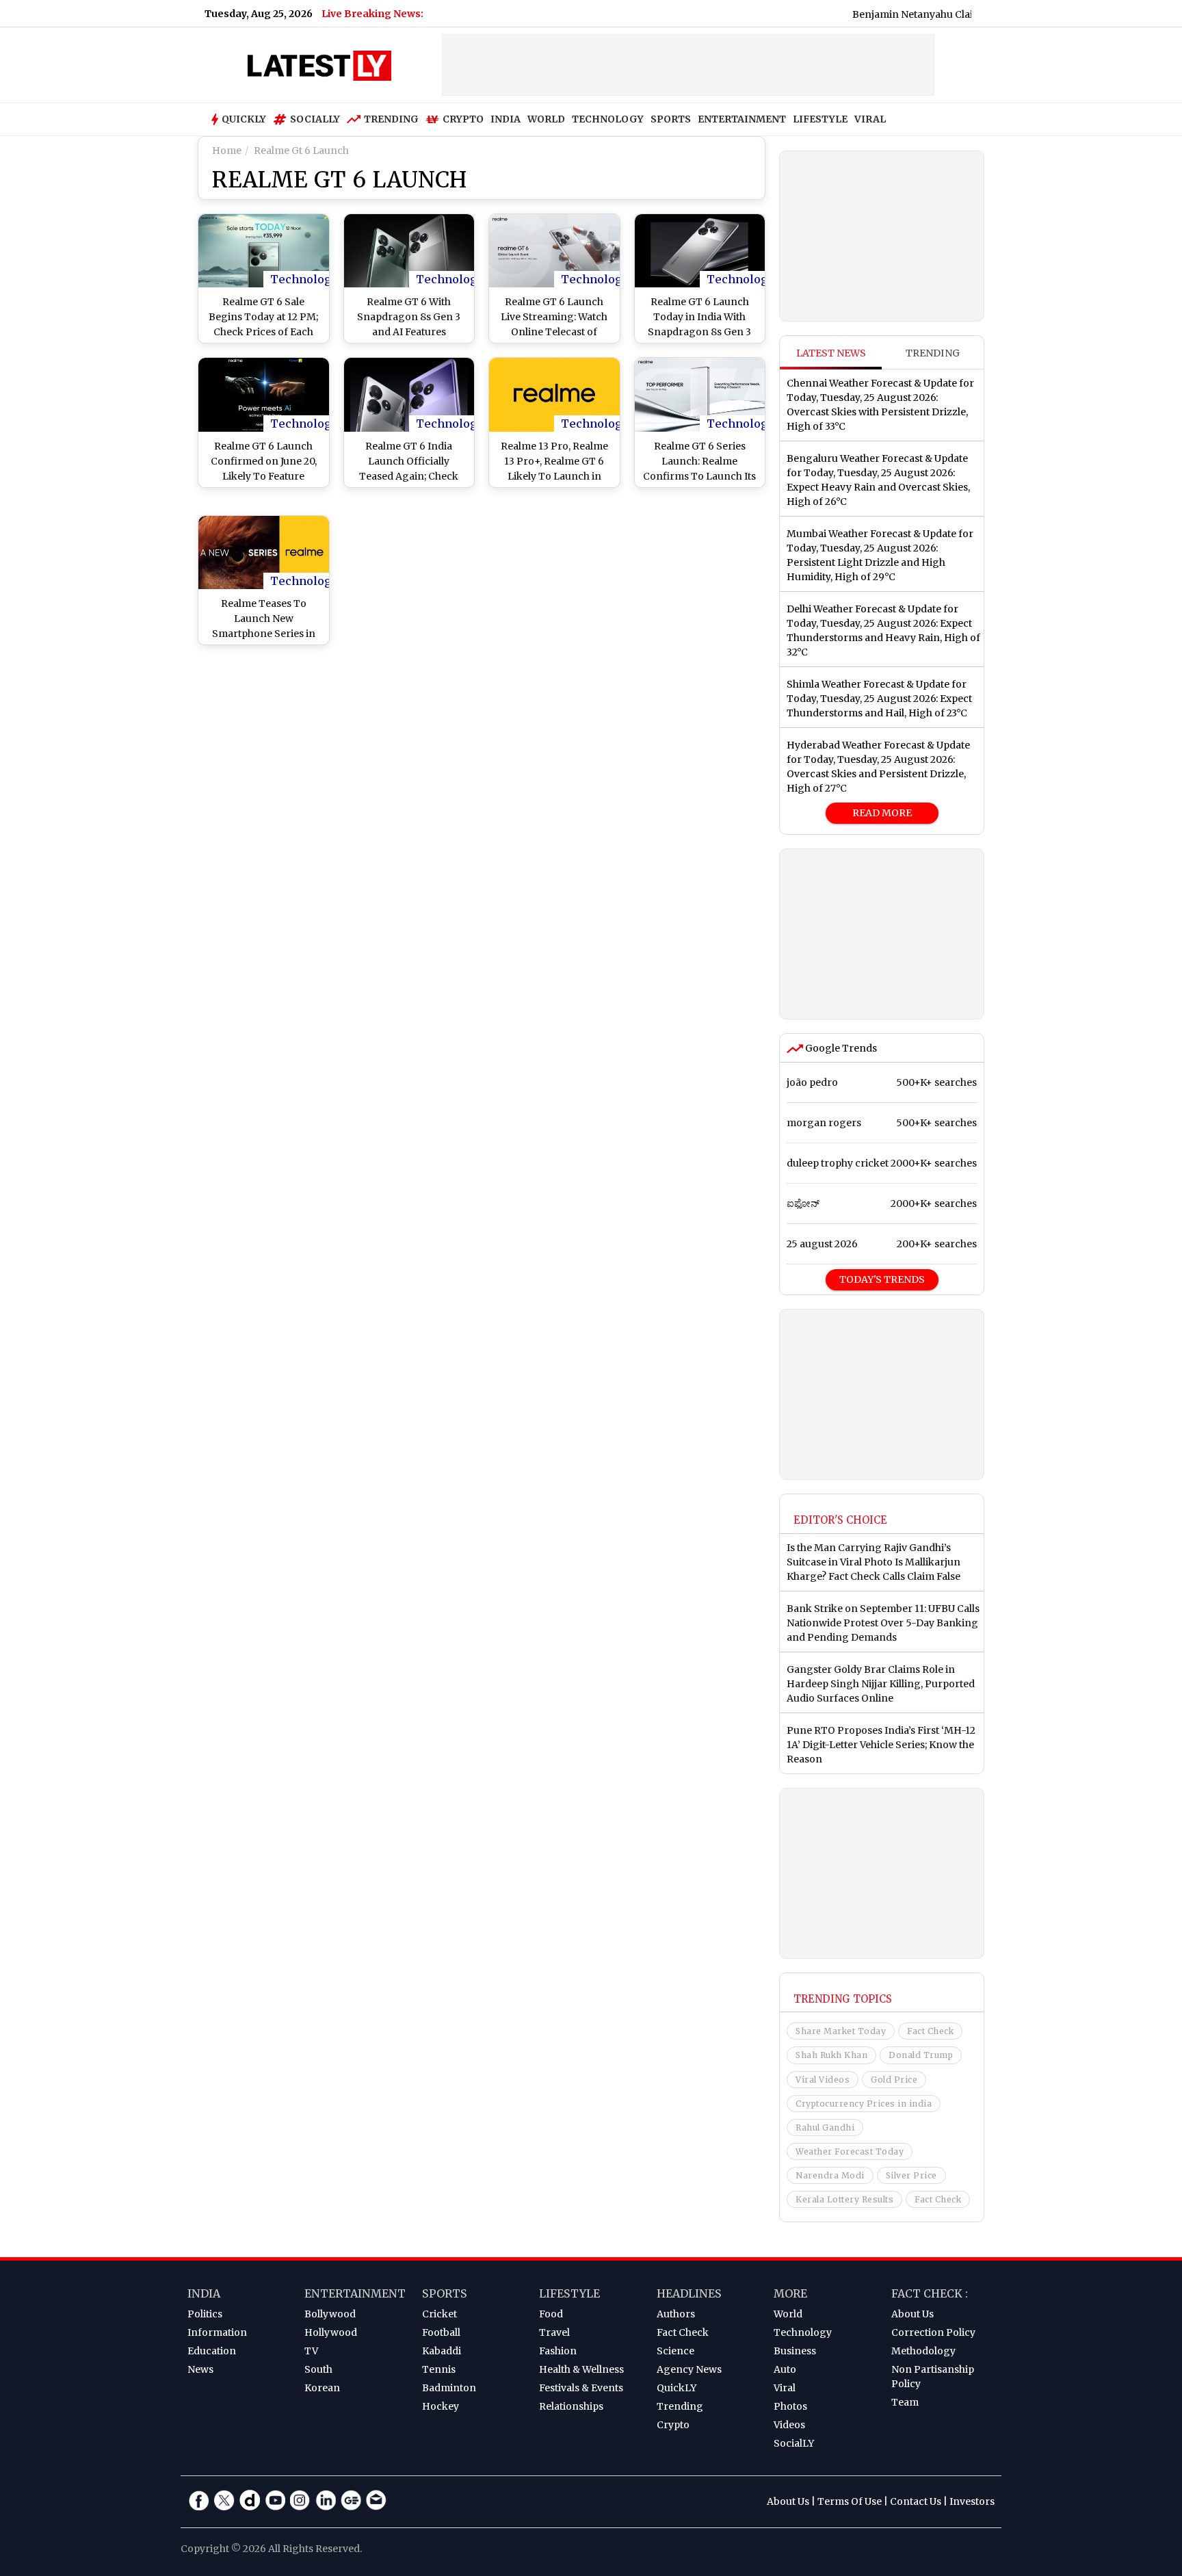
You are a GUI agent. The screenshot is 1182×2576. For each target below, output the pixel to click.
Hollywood (331, 2332)
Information (217, 2332)
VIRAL (870, 119)
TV (311, 2351)
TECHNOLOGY (608, 119)
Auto (785, 2369)
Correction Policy (933, 2332)
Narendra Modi (830, 2175)
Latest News (831, 353)
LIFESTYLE (820, 119)
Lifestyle (569, 2293)
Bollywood (330, 2314)
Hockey (441, 2406)
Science (675, 2351)
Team (905, 2402)
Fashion (558, 2351)
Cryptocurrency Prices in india (864, 2104)
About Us (912, 2314)
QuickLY (677, 2388)
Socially (315, 119)
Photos (790, 2406)
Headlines (689, 2293)
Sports (445, 2293)
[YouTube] (275, 2500)
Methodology (923, 2351)
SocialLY (794, 2443)
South (318, 2369)
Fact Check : (930, 2293)
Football (441, 2332)
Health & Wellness (581, 2369)
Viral (785, 2388)
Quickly (244, 119)
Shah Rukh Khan (831, 2055)
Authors (676, 2314)
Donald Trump (921, 2055)
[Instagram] (300, 2500)
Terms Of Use (850, 2501)
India (204, 2293)
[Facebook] (199, 2500)
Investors (972, 2501)
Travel (554, 2332)
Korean (322, 2388)
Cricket (439, 2314)
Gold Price (894, 2080)
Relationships (571, 2406)
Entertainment (355, 2293)
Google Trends (840, 1048)
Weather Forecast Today (850, 2151)
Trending (391, 119)
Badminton (449, 2388)
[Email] (376, 2500)
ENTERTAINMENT (742, 119)
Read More (882, 813)
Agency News (689, 2369)
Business (795, 2351)
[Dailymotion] (250, 2500)
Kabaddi (442, 2351)
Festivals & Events (581, 2388)
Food (551, 2314)
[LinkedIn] (326, 2500)
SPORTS (671, 119)
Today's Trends (882, 1279)
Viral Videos (823, 2080)
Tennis (439, 2369)
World (788, 2314)
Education (212, 2351)
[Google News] (351, 2500)
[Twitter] (224, 2500)
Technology (304, 279)
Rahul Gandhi (825, 2128)
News (200, 2369)
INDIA (505, 119)
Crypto (463, 119)
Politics (205, 2314)
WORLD (546, 119)
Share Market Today (841, 2031)
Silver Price (911, 2175)
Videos (789, 2425)
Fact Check (930, 2031)
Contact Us (916, 2501)
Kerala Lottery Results (844, 2199)
